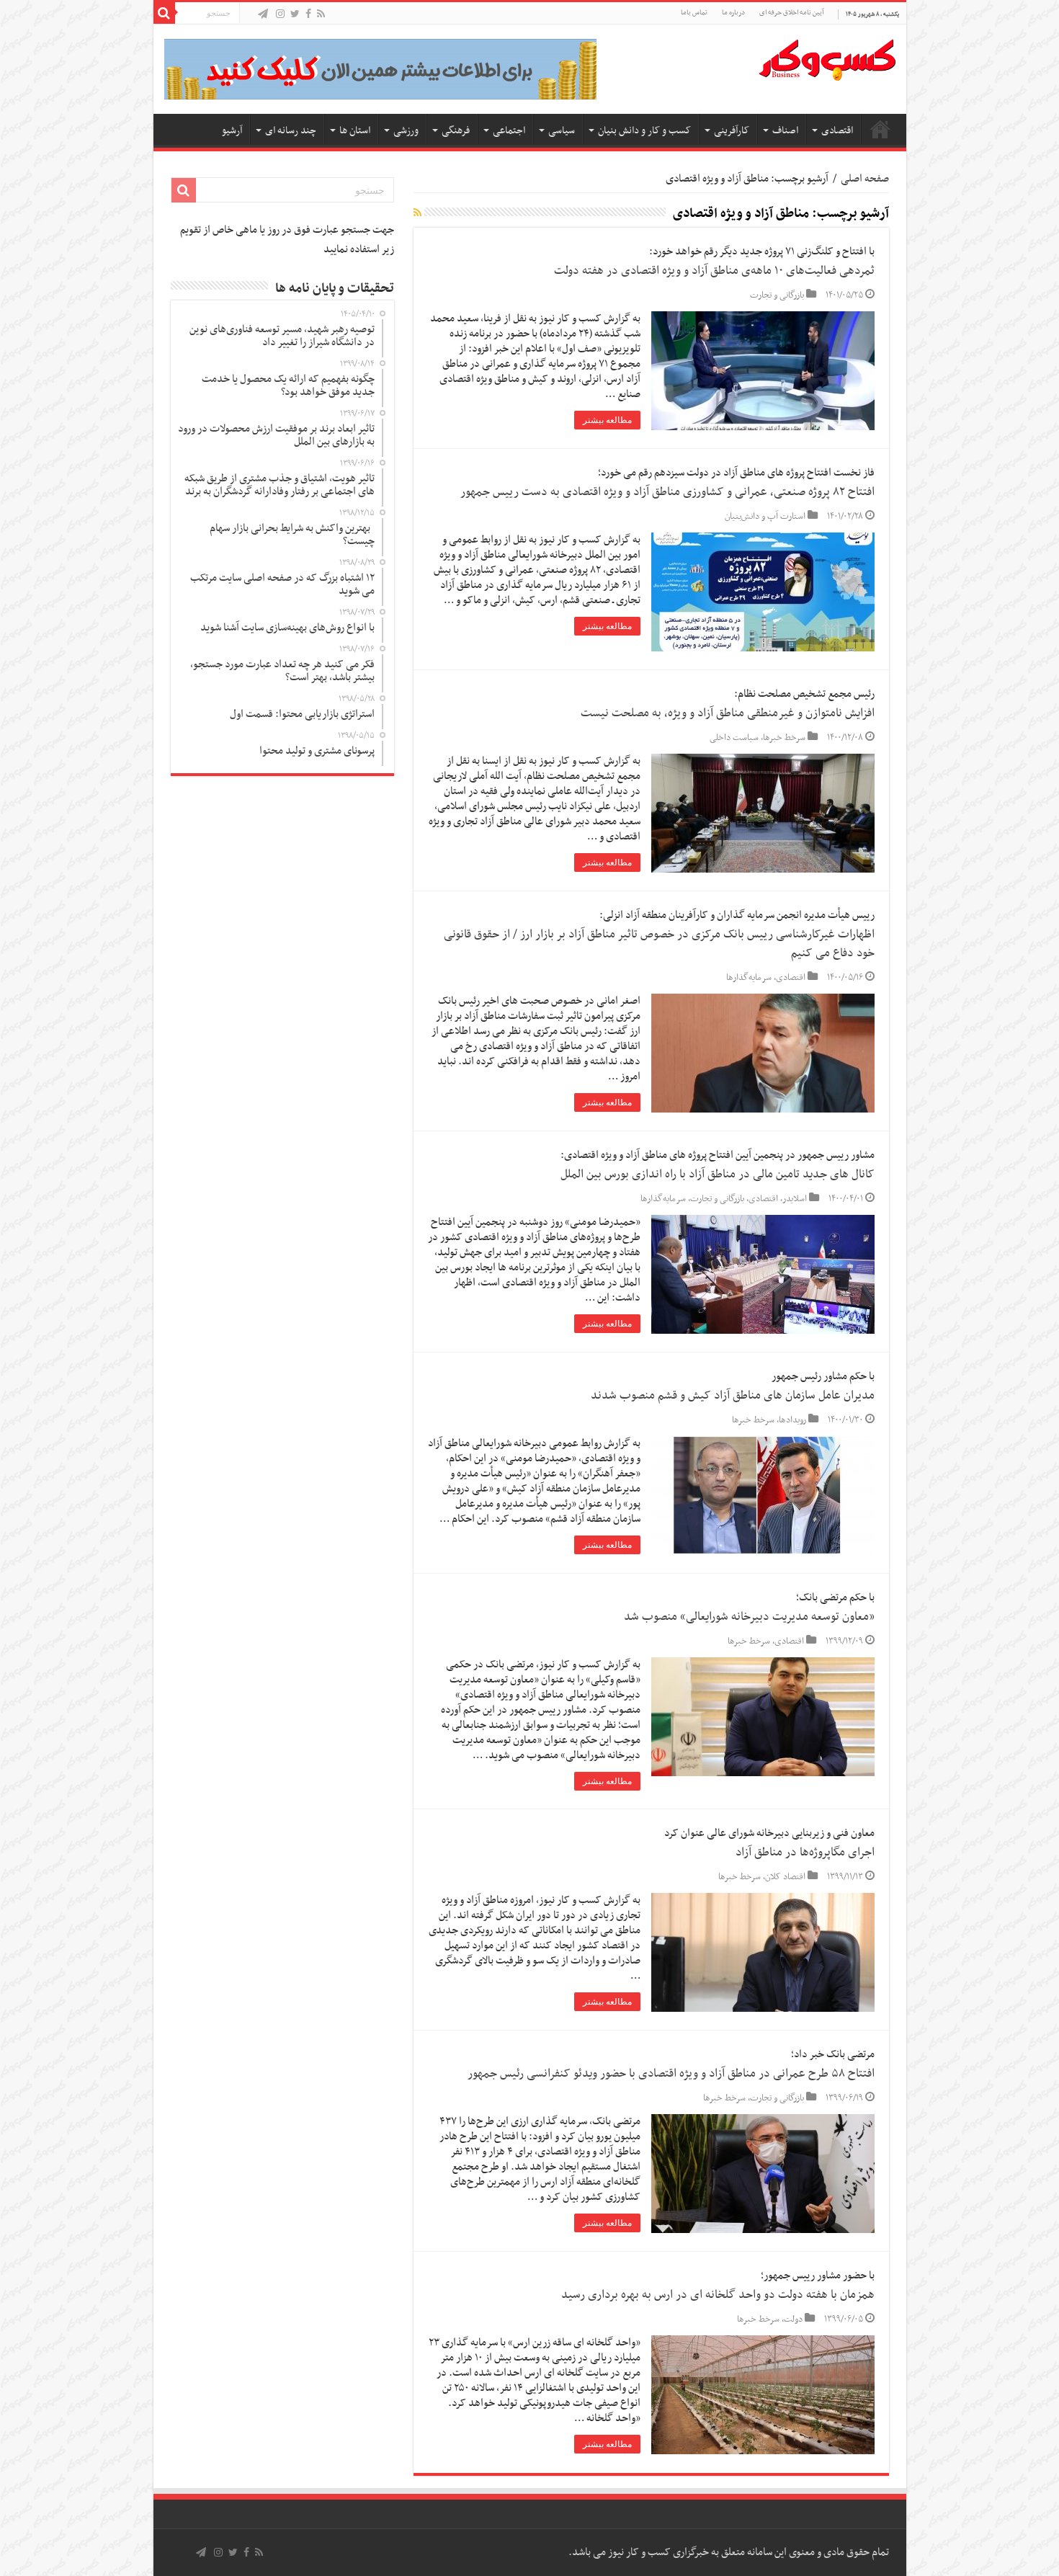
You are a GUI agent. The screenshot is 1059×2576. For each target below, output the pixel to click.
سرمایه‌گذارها (749, 978)
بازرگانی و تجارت (777, 295)
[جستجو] (164, 13)
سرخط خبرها (784, 738)
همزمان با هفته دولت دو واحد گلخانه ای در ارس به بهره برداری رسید (718, 2295)
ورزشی (406, 131)
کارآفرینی (732, 131)
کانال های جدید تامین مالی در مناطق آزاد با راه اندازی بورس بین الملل (718, 1175)
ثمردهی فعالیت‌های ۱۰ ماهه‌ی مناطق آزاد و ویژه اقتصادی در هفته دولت (714, 271)
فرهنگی (456, 131)
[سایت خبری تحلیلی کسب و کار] (827, 57)
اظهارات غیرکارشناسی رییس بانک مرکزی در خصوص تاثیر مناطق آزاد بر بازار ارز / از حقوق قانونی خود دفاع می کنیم (659, 944)
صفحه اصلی (880, 129)
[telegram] (263, 15)
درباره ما (733, 13)
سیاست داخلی (734, 738)
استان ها (355, 131)
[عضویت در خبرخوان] (417, 214)
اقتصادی (837, 131)
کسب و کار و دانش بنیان (644, 131)
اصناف (785, 131)
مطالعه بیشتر (607, 420)
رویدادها (792, 1420)
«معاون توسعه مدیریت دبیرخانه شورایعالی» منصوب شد (749, 1617)
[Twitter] (295, 15)
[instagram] (280, 15)
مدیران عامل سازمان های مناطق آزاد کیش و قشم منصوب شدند (733, 1396)
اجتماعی (509, 131)
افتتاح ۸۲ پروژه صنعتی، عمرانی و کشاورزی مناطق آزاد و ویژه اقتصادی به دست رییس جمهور (667, 492)
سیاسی (562, 131)
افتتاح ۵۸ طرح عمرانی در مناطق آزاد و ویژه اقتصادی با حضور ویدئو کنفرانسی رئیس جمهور (671, 2074)
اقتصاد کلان (785, 1877)
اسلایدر (795, 1199)
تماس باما (694, 13)
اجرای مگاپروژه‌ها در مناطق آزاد (805, 1853)
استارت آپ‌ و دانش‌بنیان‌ (765, 517)
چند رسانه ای (291, 131)
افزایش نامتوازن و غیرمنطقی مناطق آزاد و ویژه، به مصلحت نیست (728, 713)
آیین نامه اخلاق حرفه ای (791, 13)
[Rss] (321, 15)
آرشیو (232, 131)
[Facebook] (308, 15)
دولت (793, 2319)
